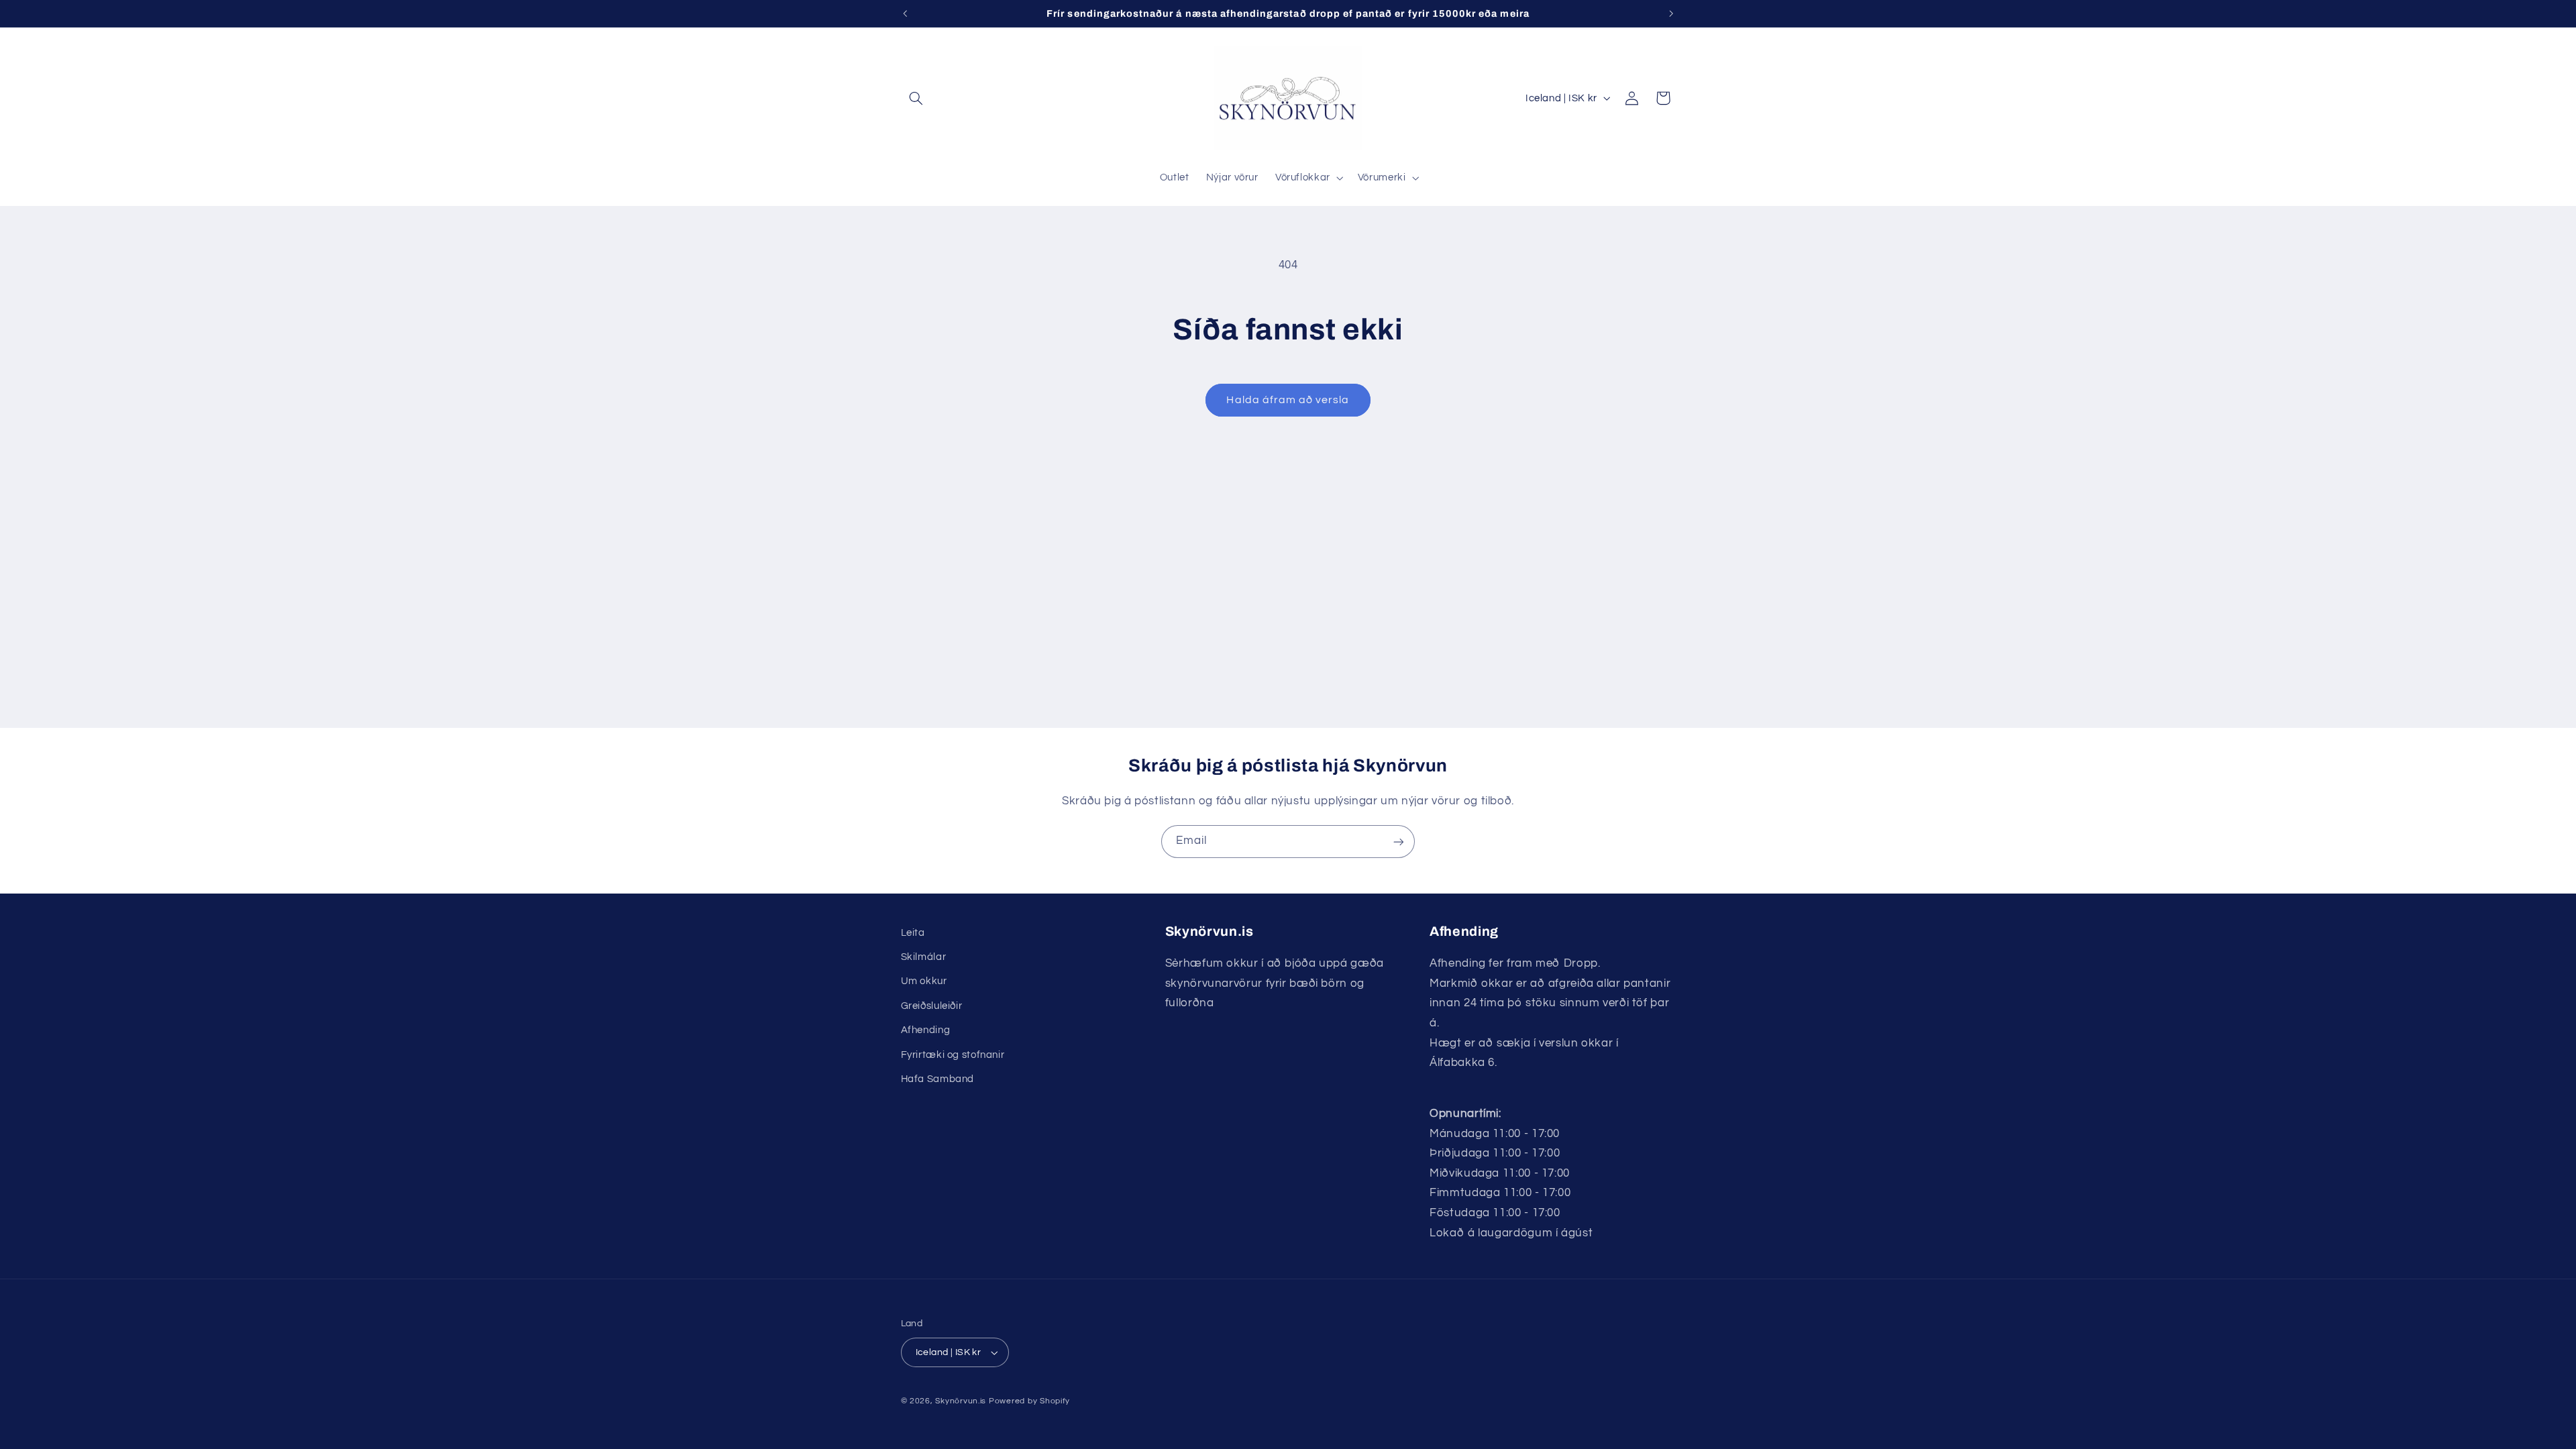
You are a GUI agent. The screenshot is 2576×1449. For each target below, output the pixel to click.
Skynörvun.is (961, 1401)
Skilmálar (924, 957)
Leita (913, 933)
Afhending (926, 1030)
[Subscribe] (1399, 842)
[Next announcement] (1671, 13)
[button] (916, 98)
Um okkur (924, 981)
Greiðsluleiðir (932, 1006)
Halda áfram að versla (1288, 400)
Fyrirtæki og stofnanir (953, 1055)
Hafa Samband (938, 1079)
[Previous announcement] (905, 13)
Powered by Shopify (1029, 1401)
